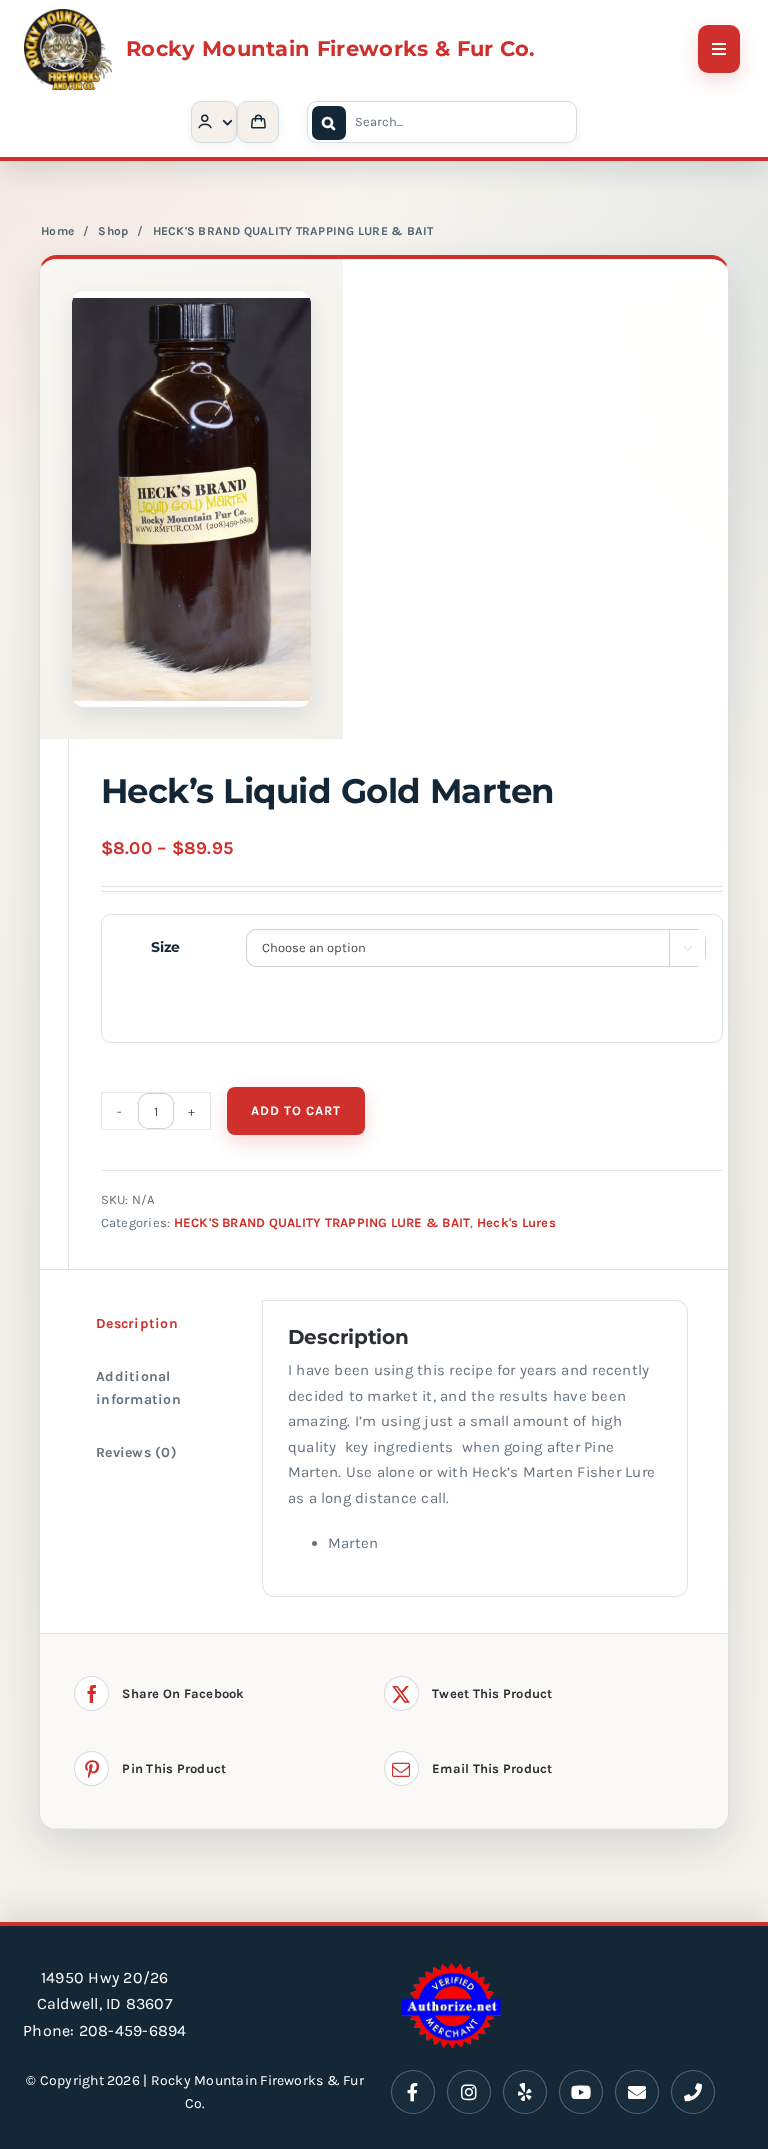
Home (57, 231)
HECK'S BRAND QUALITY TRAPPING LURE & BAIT (293, 231)
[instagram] (469, 2092)
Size (165, 947)
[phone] (693, 2092)
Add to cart (296, 1110)
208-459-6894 (133, 2030)
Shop (113, 231)
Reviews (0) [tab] (136, 1452)
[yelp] (525, 2092)
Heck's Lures (516, 1222)
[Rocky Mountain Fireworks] (68, 16)
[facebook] (413, 2092)
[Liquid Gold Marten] (191, 499)
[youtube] (581, 2092)
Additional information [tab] (138, 1388)
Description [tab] (137, 1323)
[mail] (637, 2092)
